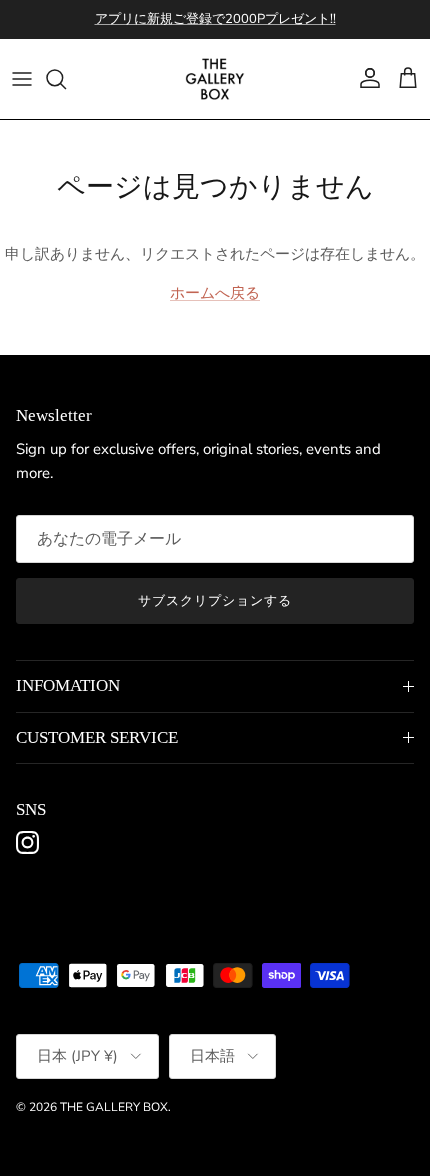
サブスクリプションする (215, 601)
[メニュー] (22, 79)
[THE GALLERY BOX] (215, 79)
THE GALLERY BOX (114, 1107)
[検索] (66, 79)
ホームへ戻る (215, 293)
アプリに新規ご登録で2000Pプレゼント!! (215, 19)
